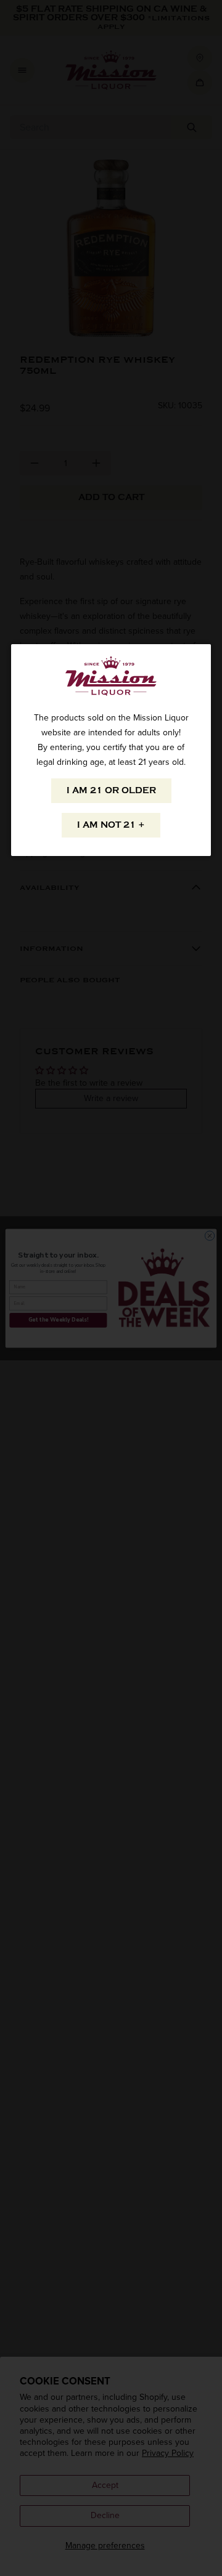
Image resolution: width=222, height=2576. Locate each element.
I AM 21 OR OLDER (111, 790)
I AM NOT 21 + (111, 825)
